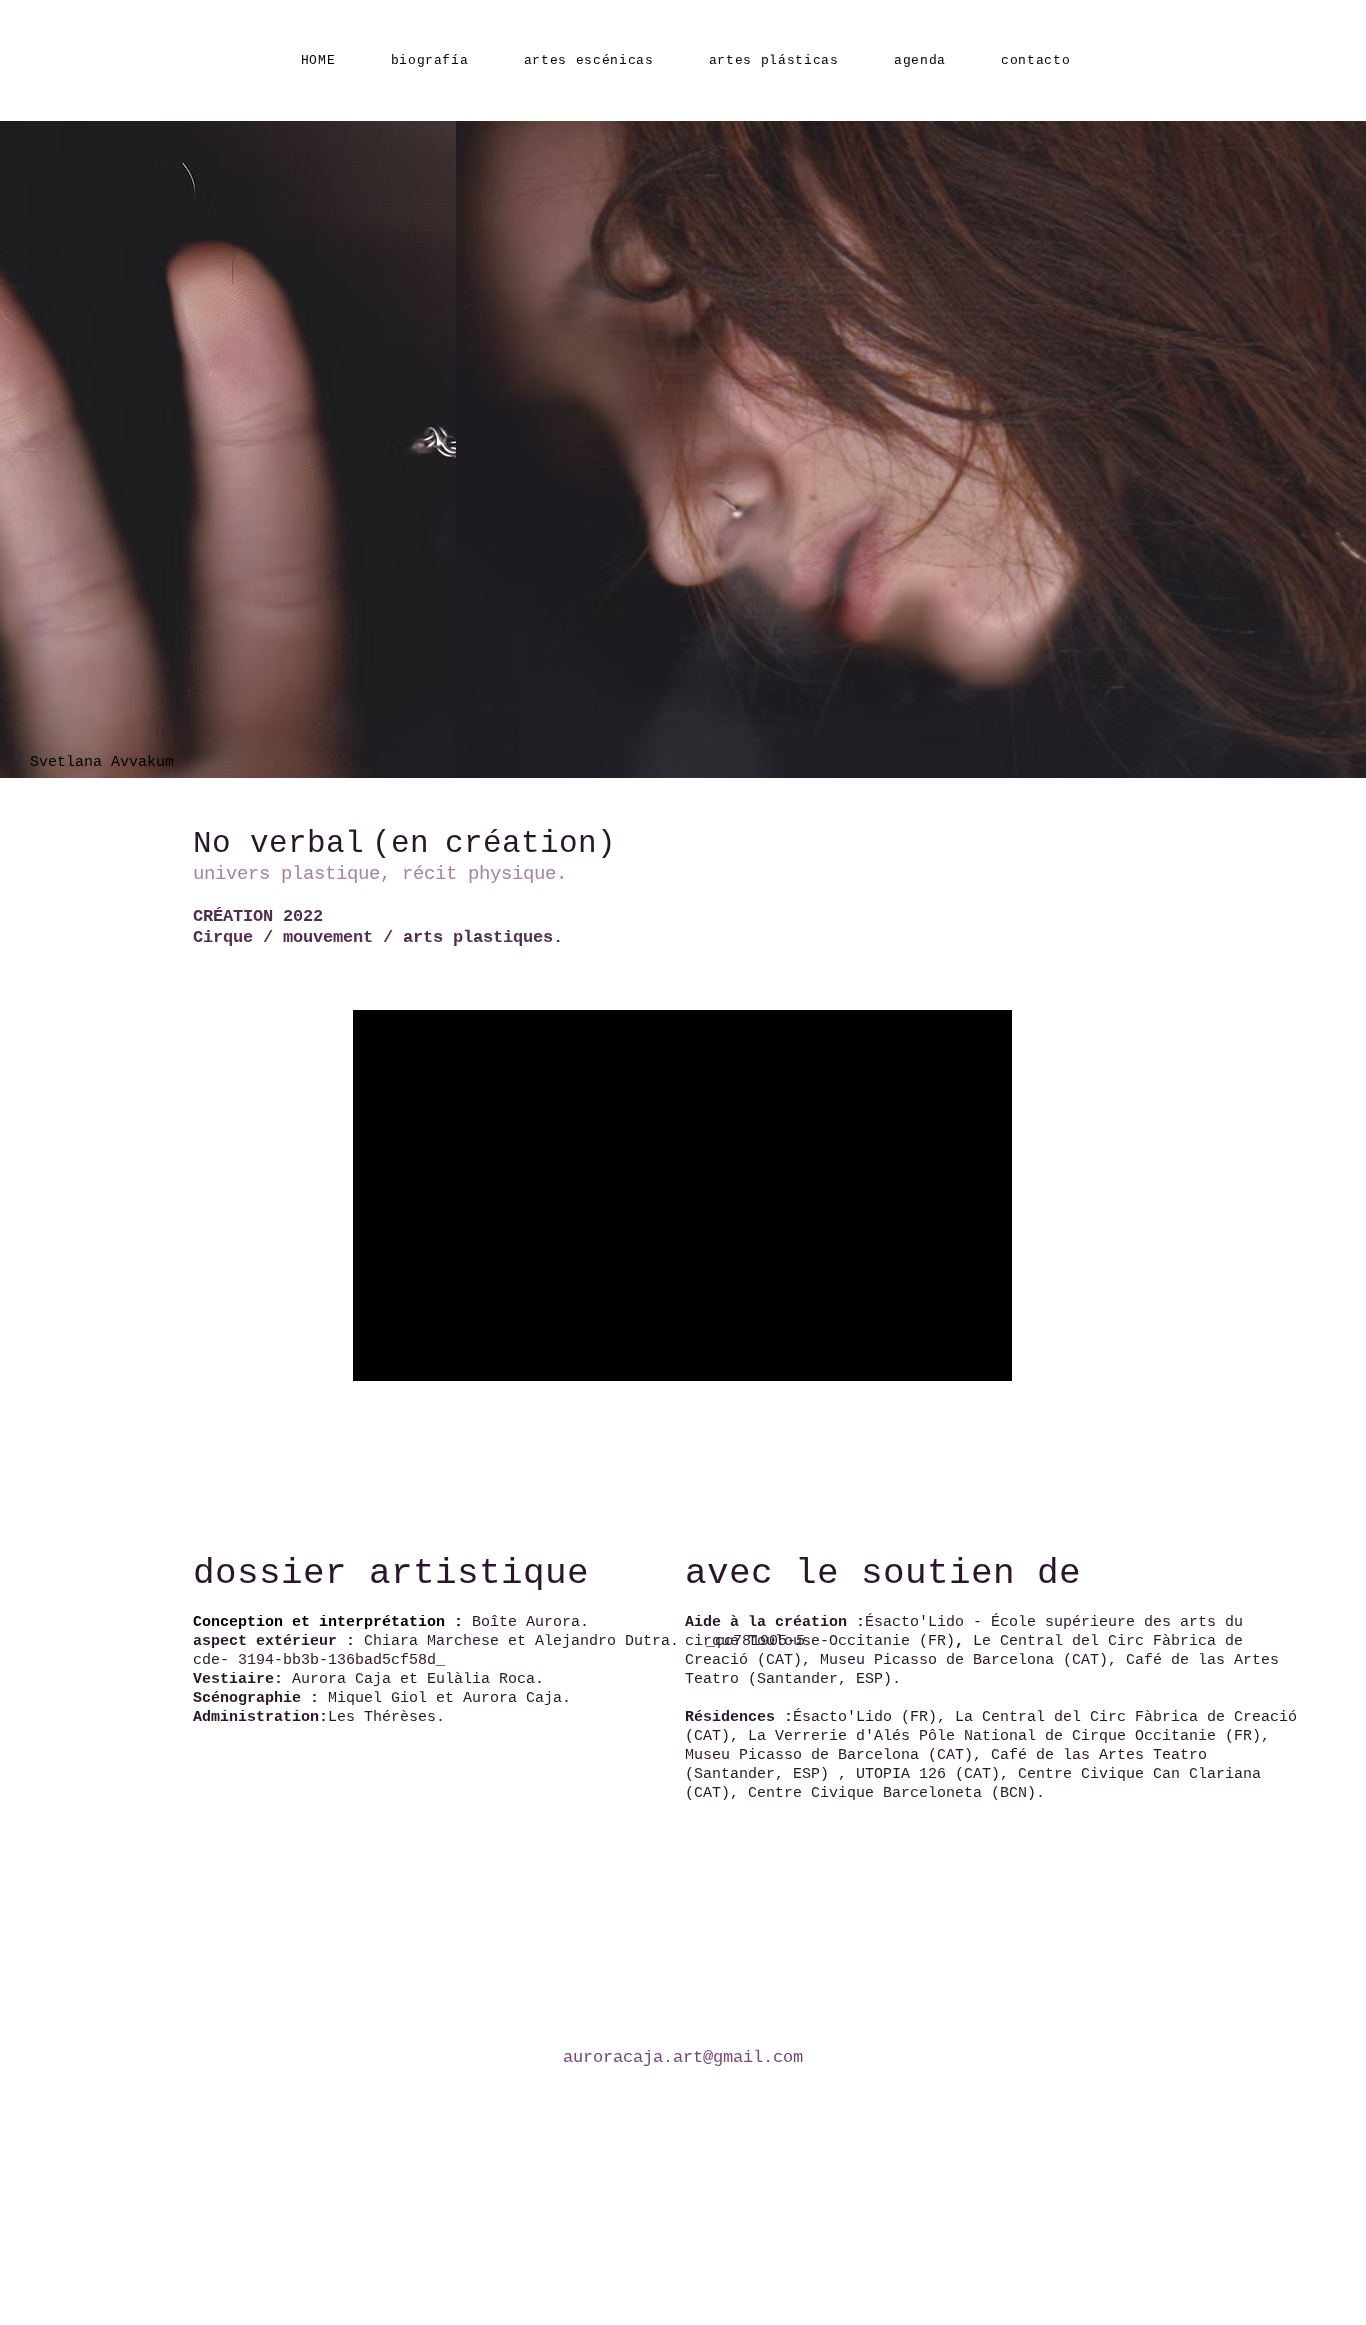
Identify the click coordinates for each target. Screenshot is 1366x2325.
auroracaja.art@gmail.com (683, 2057)
